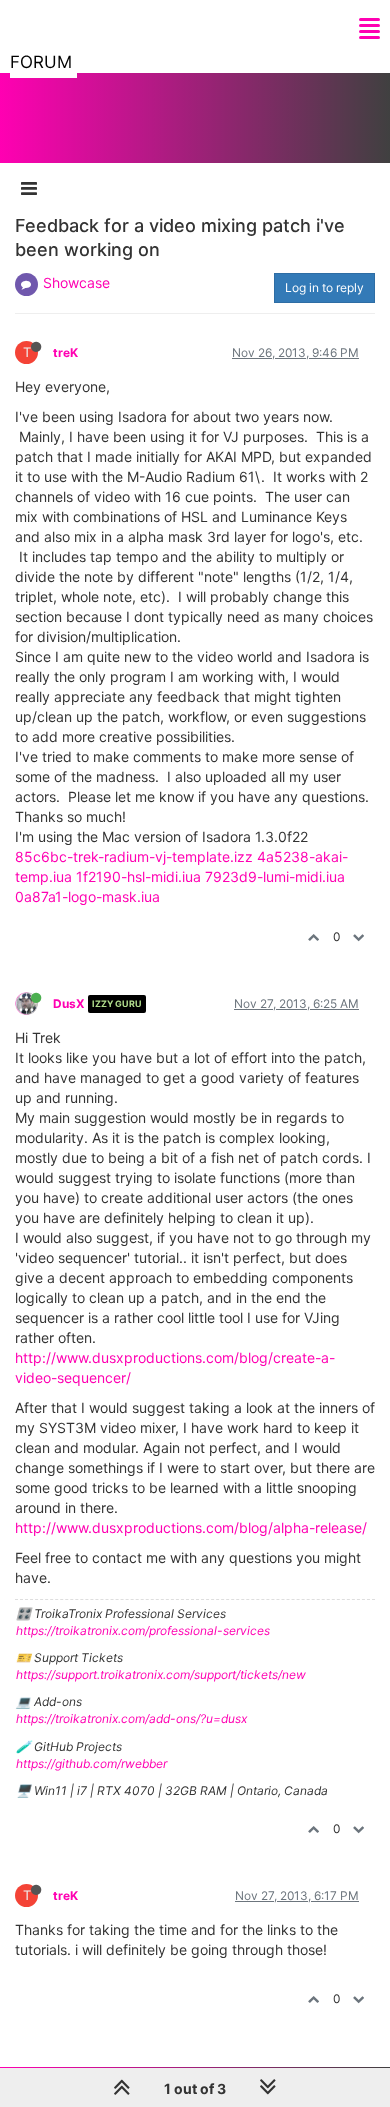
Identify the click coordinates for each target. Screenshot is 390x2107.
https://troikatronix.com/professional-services (143, 1630)
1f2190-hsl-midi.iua (138, 876)
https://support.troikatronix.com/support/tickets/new (161, 1674)
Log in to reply (324, 287)
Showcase (76, 282)
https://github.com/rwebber (91, 1763)
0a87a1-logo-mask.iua (87, 896)
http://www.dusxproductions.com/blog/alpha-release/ (191, 1527)
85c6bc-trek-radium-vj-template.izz (134, 856)
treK (65, 352)
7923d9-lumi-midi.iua (275, 876)
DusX (69, 1003)
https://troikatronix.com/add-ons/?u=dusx (131, 1718)
